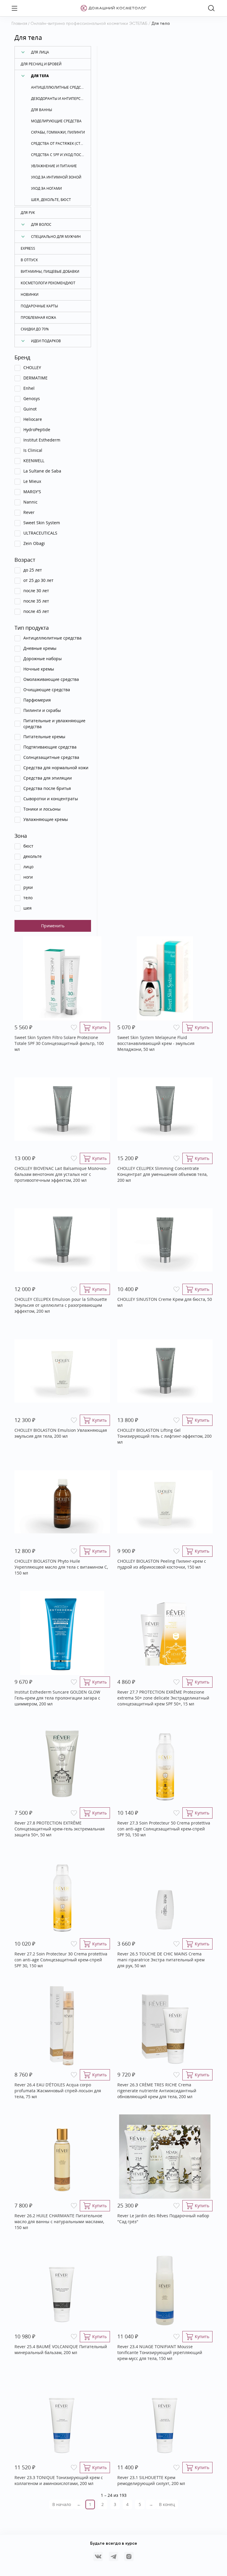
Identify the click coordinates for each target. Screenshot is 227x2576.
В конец (167, 2504)
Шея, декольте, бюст (51, 200)
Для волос (41, 224)
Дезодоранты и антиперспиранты (61, 99)
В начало (62, 2504)
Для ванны (42, 110)
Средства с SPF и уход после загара (61, 155)
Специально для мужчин (56, 237)
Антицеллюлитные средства (59, 87)
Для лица (40, 52)
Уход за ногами (46, 188)
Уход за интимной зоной (56, 177)
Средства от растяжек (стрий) (60, 143)
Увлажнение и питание (54, 166)
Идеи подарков (46, 341)
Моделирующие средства (56, 121)
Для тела (40, 76)
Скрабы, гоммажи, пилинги (58, 132)
